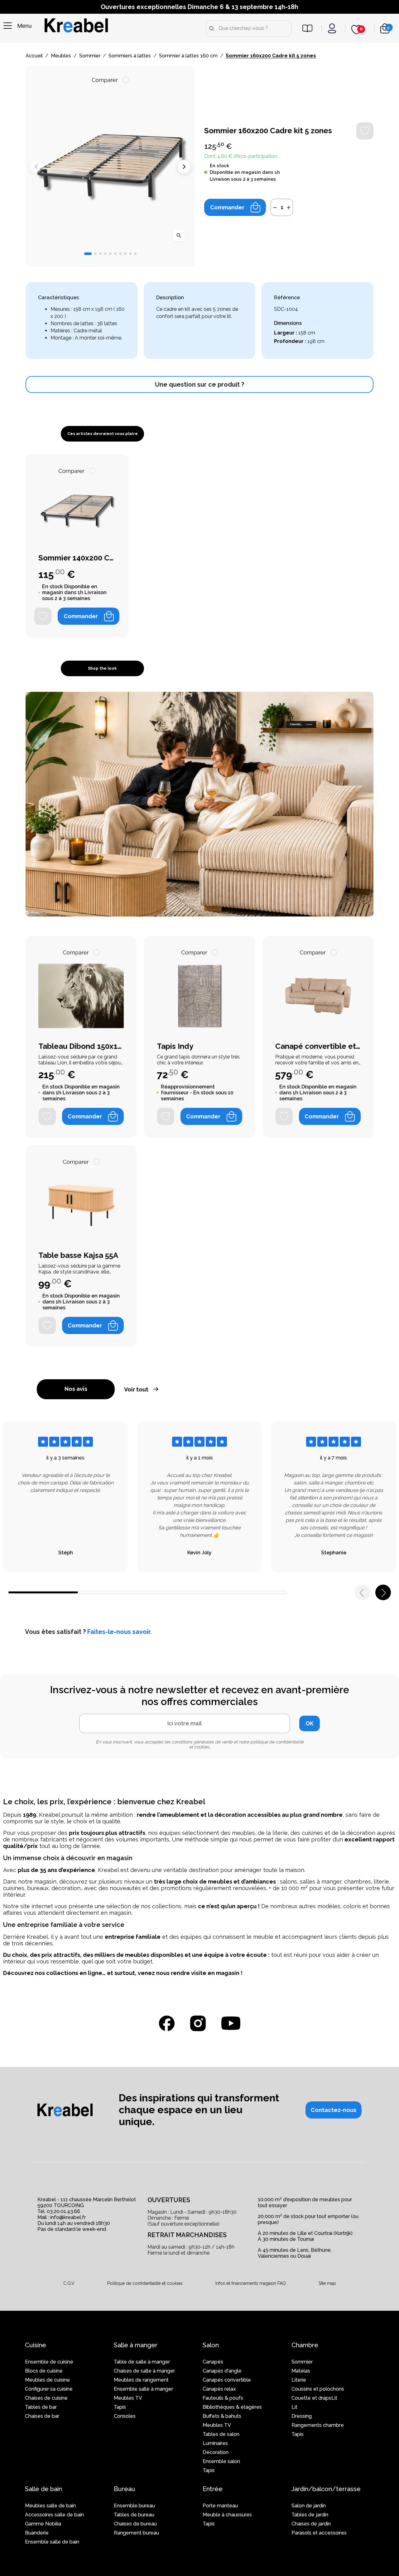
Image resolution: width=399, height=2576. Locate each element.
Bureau (125, 2489)
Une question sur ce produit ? (199, 384)
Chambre (305, 2345)
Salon (211, 2345)
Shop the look (102, 668)
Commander (227, 207)
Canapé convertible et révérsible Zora (318, 1046)
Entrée (213, 2489)
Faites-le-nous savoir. (120, 1632)
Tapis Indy (175, 1046)
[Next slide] (184, 167)
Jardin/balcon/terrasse (326, 2489)
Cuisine (36, 2345)
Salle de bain (43, 2489)
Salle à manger (136, 2345)
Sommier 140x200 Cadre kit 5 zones (77, 558)
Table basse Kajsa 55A (78, 1255)
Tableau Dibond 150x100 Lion (81, 1046)
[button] (88, 254)
